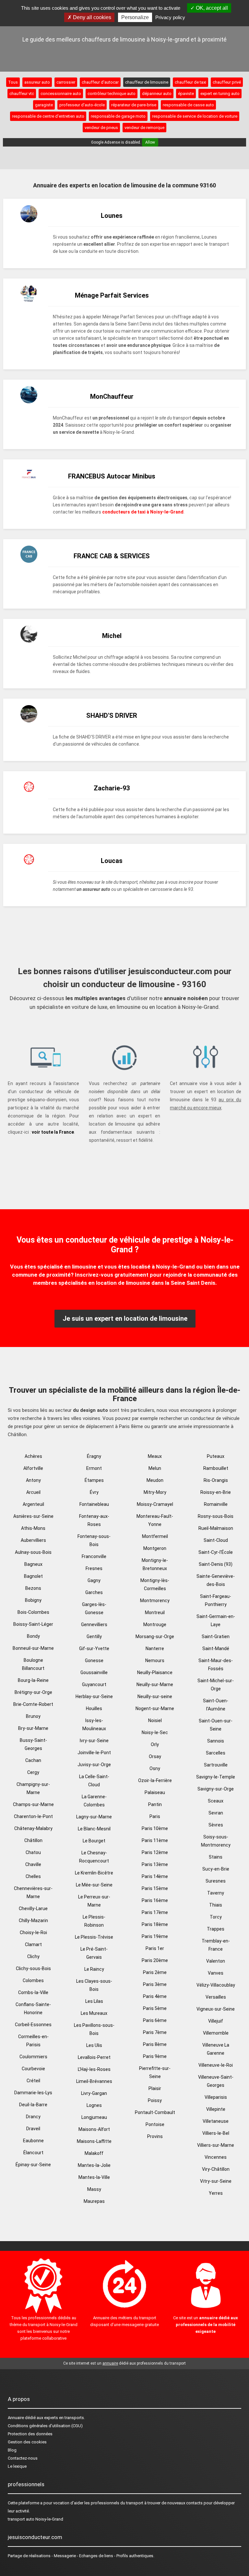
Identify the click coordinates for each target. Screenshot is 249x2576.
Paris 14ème (155, 1876)
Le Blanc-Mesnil (94, 1829)
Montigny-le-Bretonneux (155, 1564)
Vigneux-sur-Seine (216, 2009)
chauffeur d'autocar (100, 82)
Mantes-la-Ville (94, 2177)
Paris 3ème (155, 1984)
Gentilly (94, 1637)
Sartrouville (216, 1765)
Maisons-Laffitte (94, 2141)
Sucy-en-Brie (216, 1869)
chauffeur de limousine (147, 82)
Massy (94, 2189)
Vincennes (216, 2157)
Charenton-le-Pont (33, 1816)
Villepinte (216, 2109)
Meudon (155, 1480)
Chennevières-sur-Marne (33, 1892)
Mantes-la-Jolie (94, 2165)
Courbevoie (33, 2069)
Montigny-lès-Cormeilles (155, 1584)
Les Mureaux (94, 2013)
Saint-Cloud (216, 1540)
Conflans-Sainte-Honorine (33, 2009)
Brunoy (33, 1716)
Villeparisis (216, 2097)
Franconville (94, 1556)
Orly (155, 1744)
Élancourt (33, 2153)
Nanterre (155, 1648)
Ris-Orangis (216, 1480)
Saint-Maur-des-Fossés (216, 1665)
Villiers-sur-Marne (216, 2145)
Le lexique (17, 2466)
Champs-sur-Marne (33, 1804)
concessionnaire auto (61, 94)
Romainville (216, 1504)
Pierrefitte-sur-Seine (155, 2072)
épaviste (186, 94)
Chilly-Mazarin (33, 1920)
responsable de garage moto (118, 116)
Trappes (216, 1929)
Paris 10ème (155, 1828)
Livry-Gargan (94, 2093)
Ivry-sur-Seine (94, 1741)
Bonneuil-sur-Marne (33, 1648)
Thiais (216, 1905)
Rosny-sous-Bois (216, 1516)
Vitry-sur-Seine (216, 2181)
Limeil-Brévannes (94, 2081)
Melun (155, 1468)
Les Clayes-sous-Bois (94, 1985)
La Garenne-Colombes (94, 1801)
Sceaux (216, 1801)
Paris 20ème (155, 1960)
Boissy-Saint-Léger (33, 1624)
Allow (150, 142)
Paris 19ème (155, 1936)
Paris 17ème (155, 1912)
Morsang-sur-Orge (155, 1637)
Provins (155, 2136)
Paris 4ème (155, 1996)
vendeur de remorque (144, 128)
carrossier (66, 82)
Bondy (33, 1636)
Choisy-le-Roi (33, 1932)
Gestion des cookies (27, 2442)
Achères (33, 1456)
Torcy (216, 1917)
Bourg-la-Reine (33, 1680)
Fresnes (94, 1568)
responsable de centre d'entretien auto (48, 116)
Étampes (94, 1480)
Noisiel (155, 1720)
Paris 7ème (155, 2032)
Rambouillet (216, 1468)
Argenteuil (33, 1504)
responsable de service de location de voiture (195, 116)
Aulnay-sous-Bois (33, 1552)
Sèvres (216, 1825)
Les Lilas (94, 2001)
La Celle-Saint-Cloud (94, 1781)
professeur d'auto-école (82, 105)
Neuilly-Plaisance (155, 1672)
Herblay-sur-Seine (94, 1696)
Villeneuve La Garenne (216, 2049)
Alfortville (33, 1468)
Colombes (33, 1980)
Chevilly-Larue (33, 1908)
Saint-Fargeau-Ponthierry (216, 1600)
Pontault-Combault (155, 2112)
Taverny (216, 1893)
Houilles (94, 1708)
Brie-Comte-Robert (33, 1704)
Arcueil (33, 1492)
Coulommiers (33, 2057)
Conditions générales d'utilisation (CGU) (45, 2426)
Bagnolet (33, 1576)
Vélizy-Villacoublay (216, 1985)
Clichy (33, 1956)
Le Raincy (94, 1969)
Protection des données (30, 2434)
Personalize (135, 17)
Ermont (94, 1468)
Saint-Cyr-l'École (216, 1552)
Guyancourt (94, 1684)
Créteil (33, 2081)
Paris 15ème (155, 1888)
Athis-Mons (33, 1528)
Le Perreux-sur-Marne (94, 1901)
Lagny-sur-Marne (94, 1817)
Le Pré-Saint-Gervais (94, 1953)
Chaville (33, 1864)
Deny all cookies (91, 17)
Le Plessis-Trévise (94, 1937)
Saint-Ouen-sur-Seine (216, 1725)
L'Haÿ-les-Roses (94, 2069)
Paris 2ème (155, 1972)
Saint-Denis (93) (216, 1564)
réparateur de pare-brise (134, 105)
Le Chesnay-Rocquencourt (94, 1857)
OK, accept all (211, 8)
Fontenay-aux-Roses (94, 1520)
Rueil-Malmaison (216, 1528)
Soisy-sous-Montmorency (216, 1841)
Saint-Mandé (216, 1648)
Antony (33, 1480)
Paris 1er (155, 1948)
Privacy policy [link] (170, 17)
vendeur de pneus (101, 128)
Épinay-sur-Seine (33, 2165)
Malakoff (94, 2153)
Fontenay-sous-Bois (94, 1540)
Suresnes (216, 1881)
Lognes (94, 2105)
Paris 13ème (155, 1864)
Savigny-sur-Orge (216, 1789)
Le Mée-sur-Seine (94, 1885)
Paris (155, 1816)
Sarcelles (216, 1753)
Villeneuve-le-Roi (216, 2065)
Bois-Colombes (33, 1612)
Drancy (33, 2117)
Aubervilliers (33, 1540)
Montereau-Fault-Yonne (155, 1520)
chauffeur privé (227, 82)
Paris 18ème (155, 1924)
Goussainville (94, 1672)
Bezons (33, 1588)
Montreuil (155, 1613)
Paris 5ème (155, 2008)
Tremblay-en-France (216, 1945)
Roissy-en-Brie (216, 1492)
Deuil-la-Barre (33, 2105)
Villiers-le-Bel (216, 2133)
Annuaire (16, 2418)
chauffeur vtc (22, 94)
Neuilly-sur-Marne (155, 1684)
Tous (13, 82)
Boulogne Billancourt (33, 1664)
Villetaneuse (216, 2121)
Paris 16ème (155, 1900)
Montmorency (155, 1601)
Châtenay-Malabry (33, 1828)
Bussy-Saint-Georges (33, 1744)
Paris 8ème (155, 2044)
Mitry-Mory (155, 1492)
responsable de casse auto (188, 105)
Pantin (155, 1804)
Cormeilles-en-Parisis (33, 2041)
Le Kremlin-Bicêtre (94, 1873)
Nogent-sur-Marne (155, 1708)
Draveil (33, 2129)
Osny (155, 1768)
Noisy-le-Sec (155, 1732)
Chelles (33, 1876)
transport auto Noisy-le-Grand (36, 2519)
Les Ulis (94, 2045)
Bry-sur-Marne (33, 1728)
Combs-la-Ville (33, 1992)
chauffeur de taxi (190, 82)
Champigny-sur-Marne (33, 1788)
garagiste (44, 105)
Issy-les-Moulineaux (94, 1725)
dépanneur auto (157, 94)
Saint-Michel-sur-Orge (216, 1685)
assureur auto (37, 82)
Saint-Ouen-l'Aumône (216, 1705)
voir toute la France (53, 1132)
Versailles (216, 1997)
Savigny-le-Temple (216, 1777)
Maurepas (94, 2201)
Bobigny (33, 1600)
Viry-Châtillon (216, 2169)
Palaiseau (155, 1792)
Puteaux (216, 1456)
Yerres (216, 2193)
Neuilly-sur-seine (155, 1696)
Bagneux (33, 1564)
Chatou (33, 1852)
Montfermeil (155, 1536)
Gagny (94, 1580)
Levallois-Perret (94, 2057)
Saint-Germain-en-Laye (216, 1620)
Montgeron (155, 1548)
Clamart (33, 1944)
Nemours (155, 1660)
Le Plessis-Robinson (94, 1921)
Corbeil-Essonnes (33, 2025)
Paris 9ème (155, 2056)
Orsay (155, 1756)
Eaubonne (33, 2141)
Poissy (155, 2100)
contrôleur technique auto (112, 94)
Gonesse (94, 1660)
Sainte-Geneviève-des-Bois (216, 1580)
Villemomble (216, 2033)
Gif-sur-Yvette (94, 1648)
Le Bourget (94, 1841)
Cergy (33, 1772)
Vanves (216, 1973)
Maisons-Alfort (94, 2129)
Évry (94, 1492)
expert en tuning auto (220, 94)
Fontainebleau (94, 1504)
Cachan (33, 1760)
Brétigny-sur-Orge (33, 1692)
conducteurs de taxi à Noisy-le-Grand (143, 512)
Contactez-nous (23, 2458)
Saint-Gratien (216, 1637)
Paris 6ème (155, 2020)
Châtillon (33, 1840)
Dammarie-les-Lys (33, 2093)
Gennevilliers (94, 1625)
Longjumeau (94, 2117)
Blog (12, 2450)
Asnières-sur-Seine (33, 1516)
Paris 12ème (155, 1852)
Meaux (155, 1456)
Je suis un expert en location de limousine (125, 1318)
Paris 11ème (155, 1840)
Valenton (216, 1961)
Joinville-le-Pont (94, 1753)
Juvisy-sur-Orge (94, 1765)
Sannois (216, 1741)
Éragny (94, 1456)
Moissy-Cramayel (155, 1504)
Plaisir (155, 2088)
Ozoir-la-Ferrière (155, 1780)
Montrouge (155, 1625)
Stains (216, 1857)
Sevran (216, 1813)
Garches (94, 1592)
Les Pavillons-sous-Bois (94, 2029)
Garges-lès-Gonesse (94, 1608)
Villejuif (216, 2021)
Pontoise (155, 2124)
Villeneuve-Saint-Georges (216, 2081)
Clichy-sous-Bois (33, 1968)
